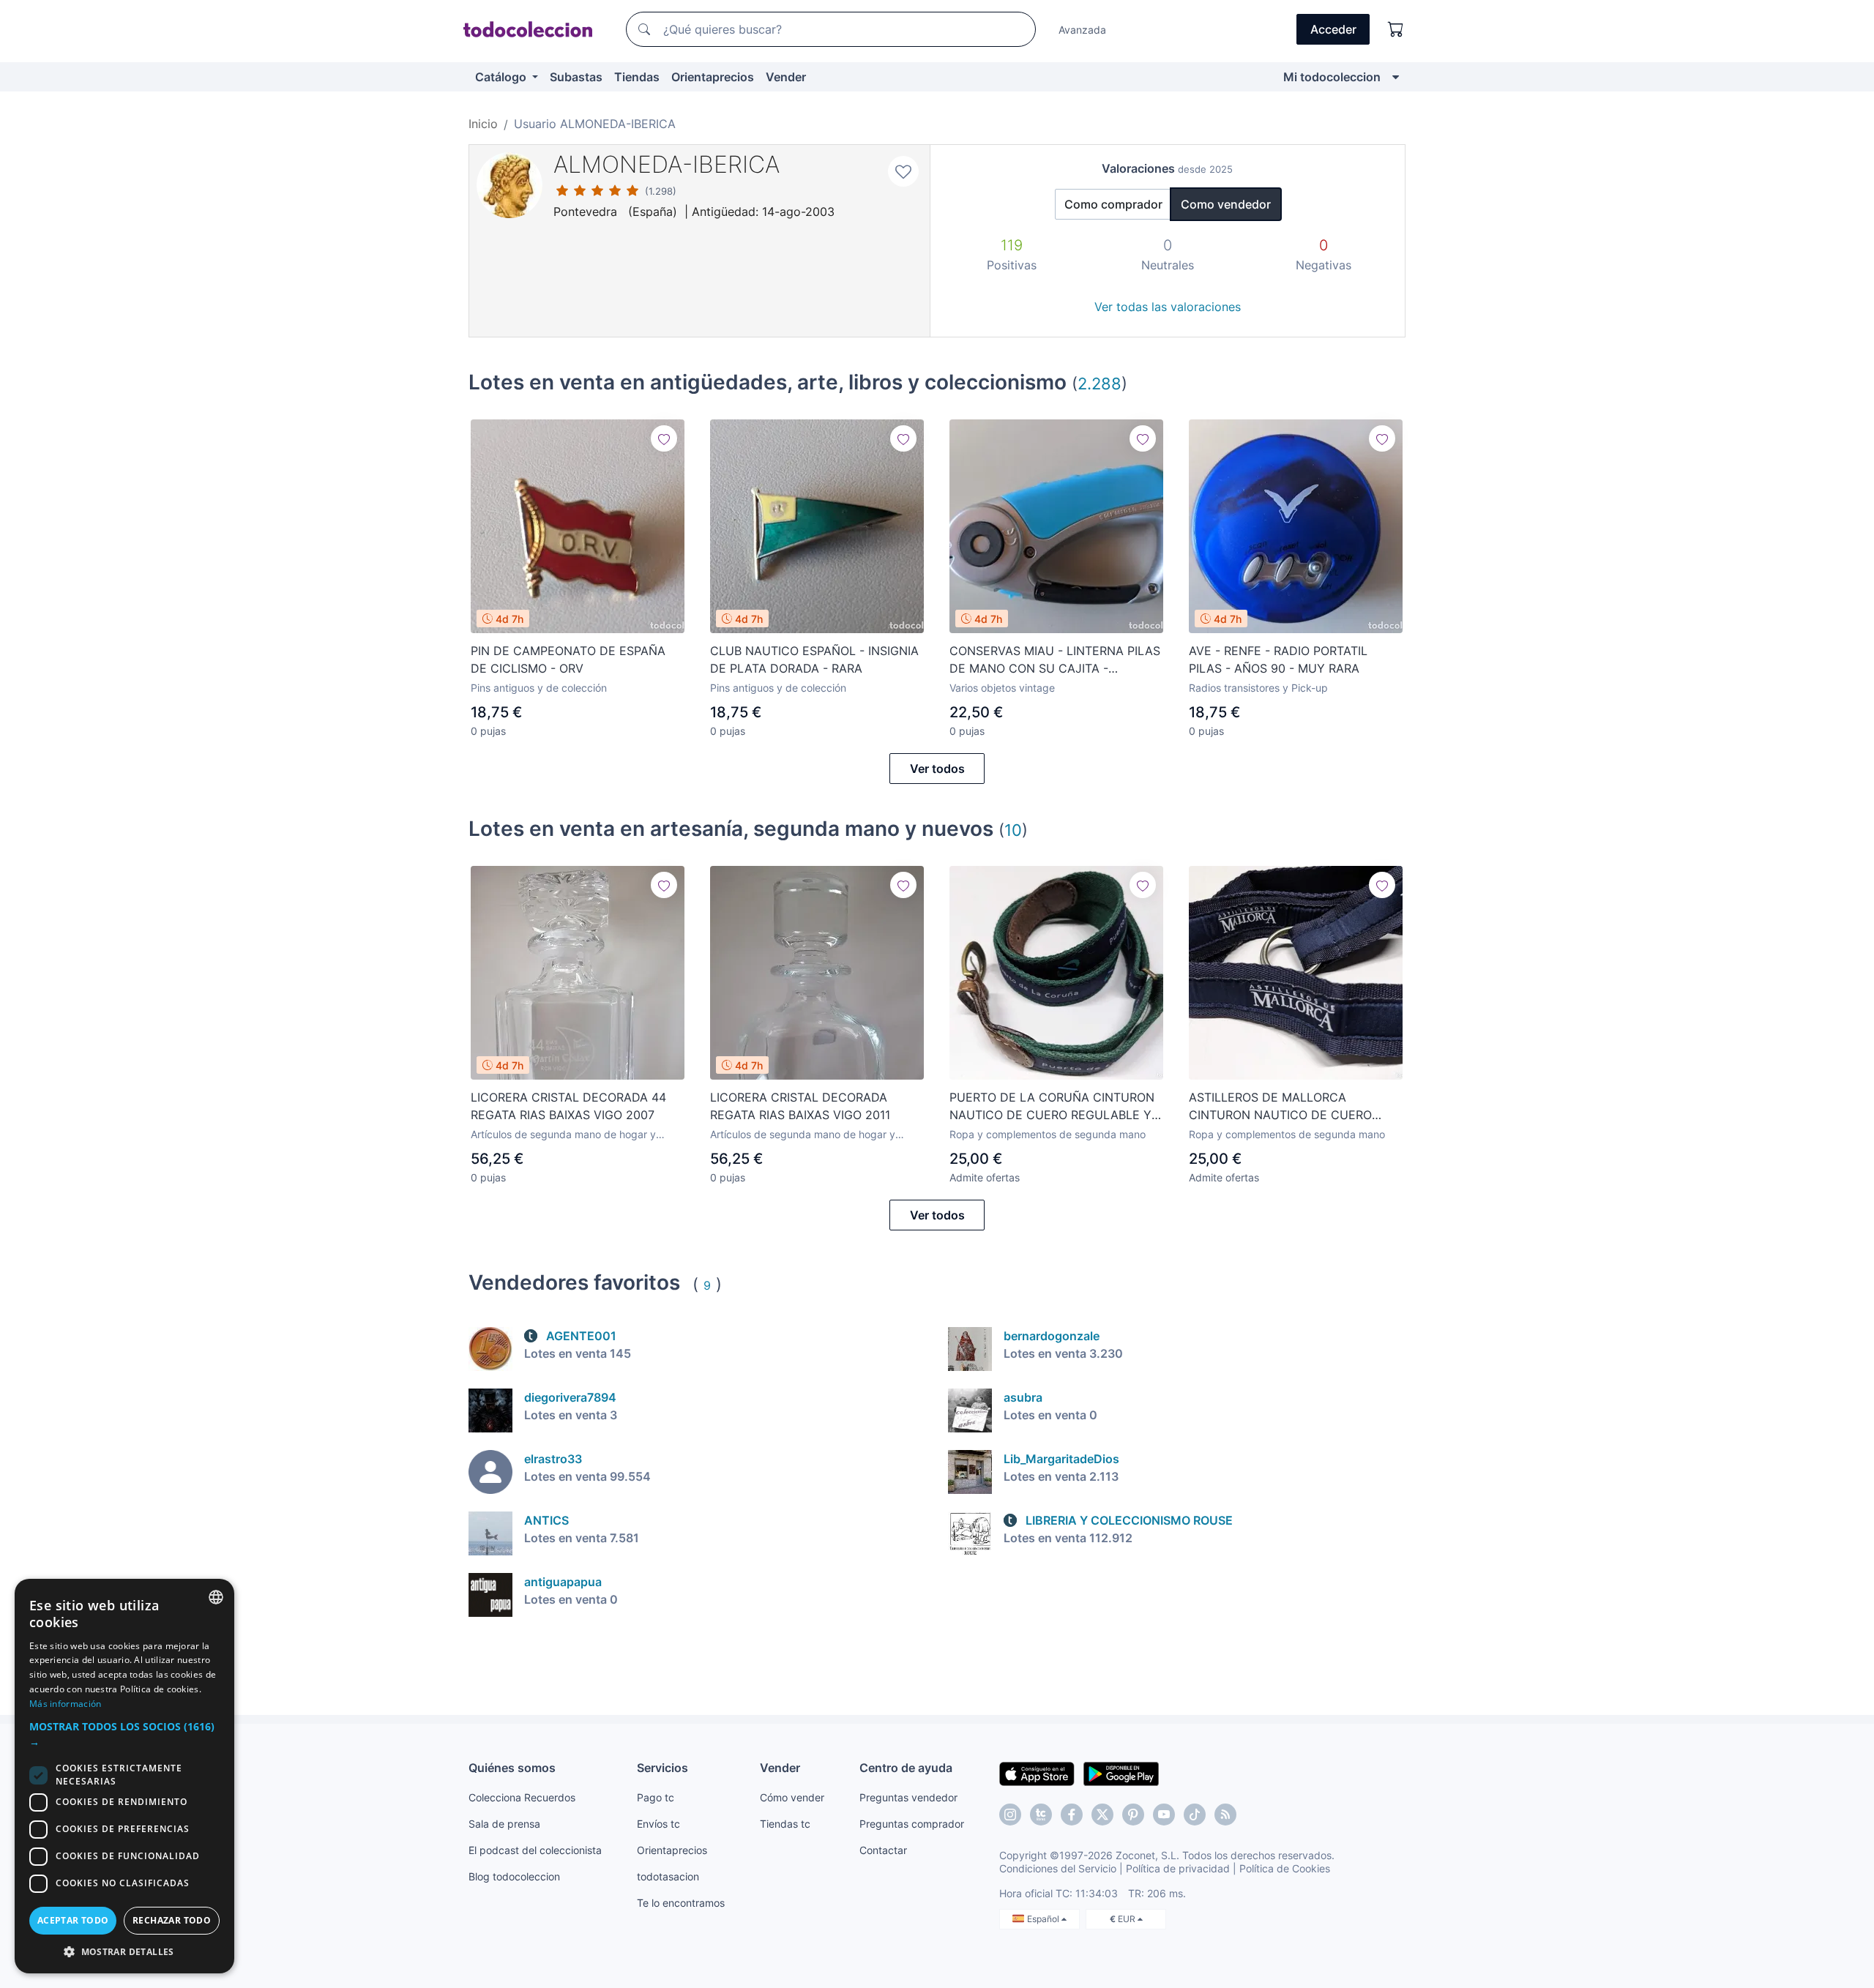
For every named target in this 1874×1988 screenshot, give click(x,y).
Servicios (662, 1768)
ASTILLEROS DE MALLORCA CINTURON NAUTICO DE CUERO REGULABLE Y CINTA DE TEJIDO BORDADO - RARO (1281, 1107)
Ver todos (937, 769)
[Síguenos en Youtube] (1164, 1815)
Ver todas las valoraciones (1168, 307)
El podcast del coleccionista (535, 1850)
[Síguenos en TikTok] (1195, 1815)
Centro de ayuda (906, 1768)
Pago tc (656, 1797)
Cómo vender (792, 1797)
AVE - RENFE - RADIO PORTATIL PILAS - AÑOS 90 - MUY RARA (1278, 659)
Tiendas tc (785, 1824)
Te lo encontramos (681, 1903)
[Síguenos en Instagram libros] (1041, 1815)
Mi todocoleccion (1332, 77)
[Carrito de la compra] (1396, 29)
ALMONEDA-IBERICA (667, 164)
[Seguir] (664, 438)
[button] (124, 1734)
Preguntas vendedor (908, 1797)
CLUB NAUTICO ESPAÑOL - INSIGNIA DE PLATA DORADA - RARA (814, 659)
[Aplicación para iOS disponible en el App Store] (1037, 1773)
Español (1044, 1919)
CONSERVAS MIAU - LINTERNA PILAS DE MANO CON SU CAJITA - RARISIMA (1055, 660)
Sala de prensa (504, 1824)
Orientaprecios (713, 77)
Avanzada (1082, 30)
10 (1013, 830)
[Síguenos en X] (1102, 1815)
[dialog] (124, 1776)
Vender (786, 77)
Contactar (883, 1850)
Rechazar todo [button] (172, 1920)
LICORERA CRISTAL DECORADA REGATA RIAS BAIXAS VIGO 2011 (800, 1106)
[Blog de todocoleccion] (1225, 1815)
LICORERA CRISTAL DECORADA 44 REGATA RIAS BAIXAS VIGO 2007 (568, 1106)
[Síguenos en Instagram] (1010, 1815)
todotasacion (668, 1876)
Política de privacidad (1178, 1868)
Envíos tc (658, 1824)
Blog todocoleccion (514, 1876)
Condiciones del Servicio (1058, 1868)
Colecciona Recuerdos (522, 1797)
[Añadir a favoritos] (903, 171)
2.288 (1100, 383)
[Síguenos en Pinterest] (1133, 1815)
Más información (66, 1704)
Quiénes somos (512, 1768)
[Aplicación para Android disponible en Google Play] (1121, 1773)
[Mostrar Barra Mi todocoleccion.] (1396, 77)
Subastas (576, 77)
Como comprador (1113, 204)
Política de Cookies (1285, 1868)
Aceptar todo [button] (73, 1920)
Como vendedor (1226, 204)
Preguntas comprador (912, 1824)
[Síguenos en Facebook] (1072, 1815)
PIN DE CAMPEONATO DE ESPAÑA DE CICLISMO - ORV (568, 659)
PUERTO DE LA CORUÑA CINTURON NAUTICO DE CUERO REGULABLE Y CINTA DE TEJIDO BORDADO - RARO (1052, 1107)
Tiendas (637, 77)
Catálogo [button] (502, 77)
